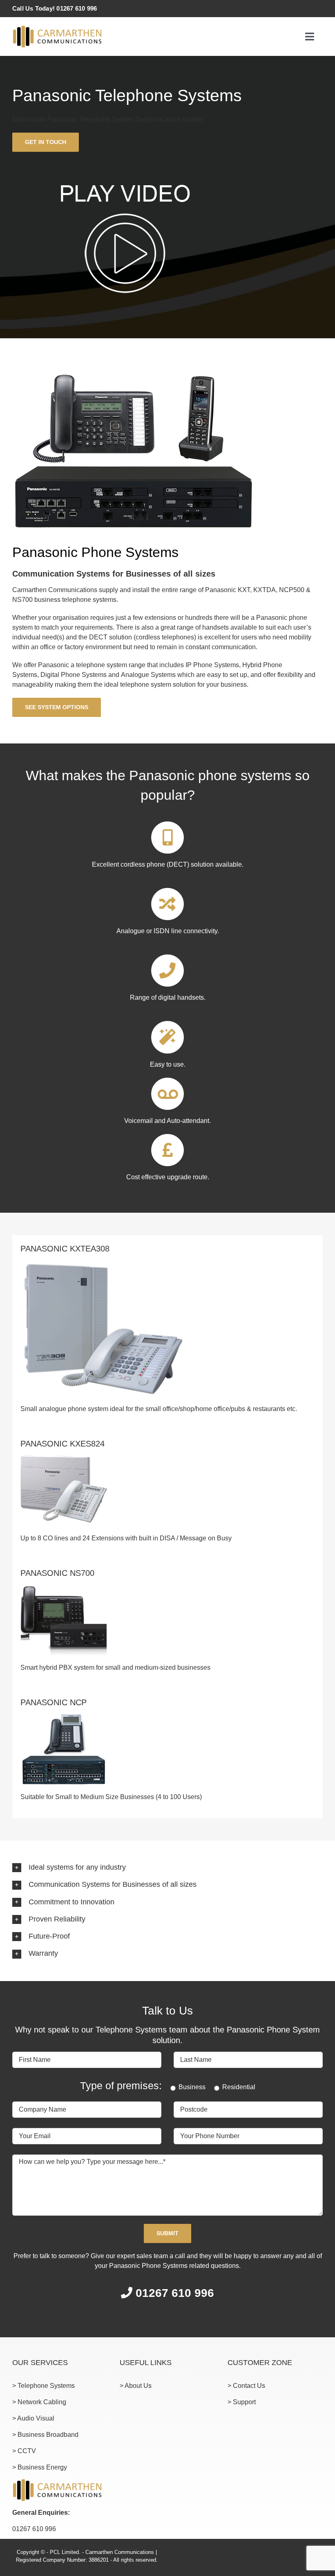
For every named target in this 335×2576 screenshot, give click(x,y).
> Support (242, 2402)
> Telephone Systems (44, 2386)
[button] (167, 1868)
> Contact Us (246, 2386)
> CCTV (24, 2451)
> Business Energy (40, 2467)
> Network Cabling (39, 2402)
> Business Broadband (45, 2435)
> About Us (136, 2386)
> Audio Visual (33, 2418)
